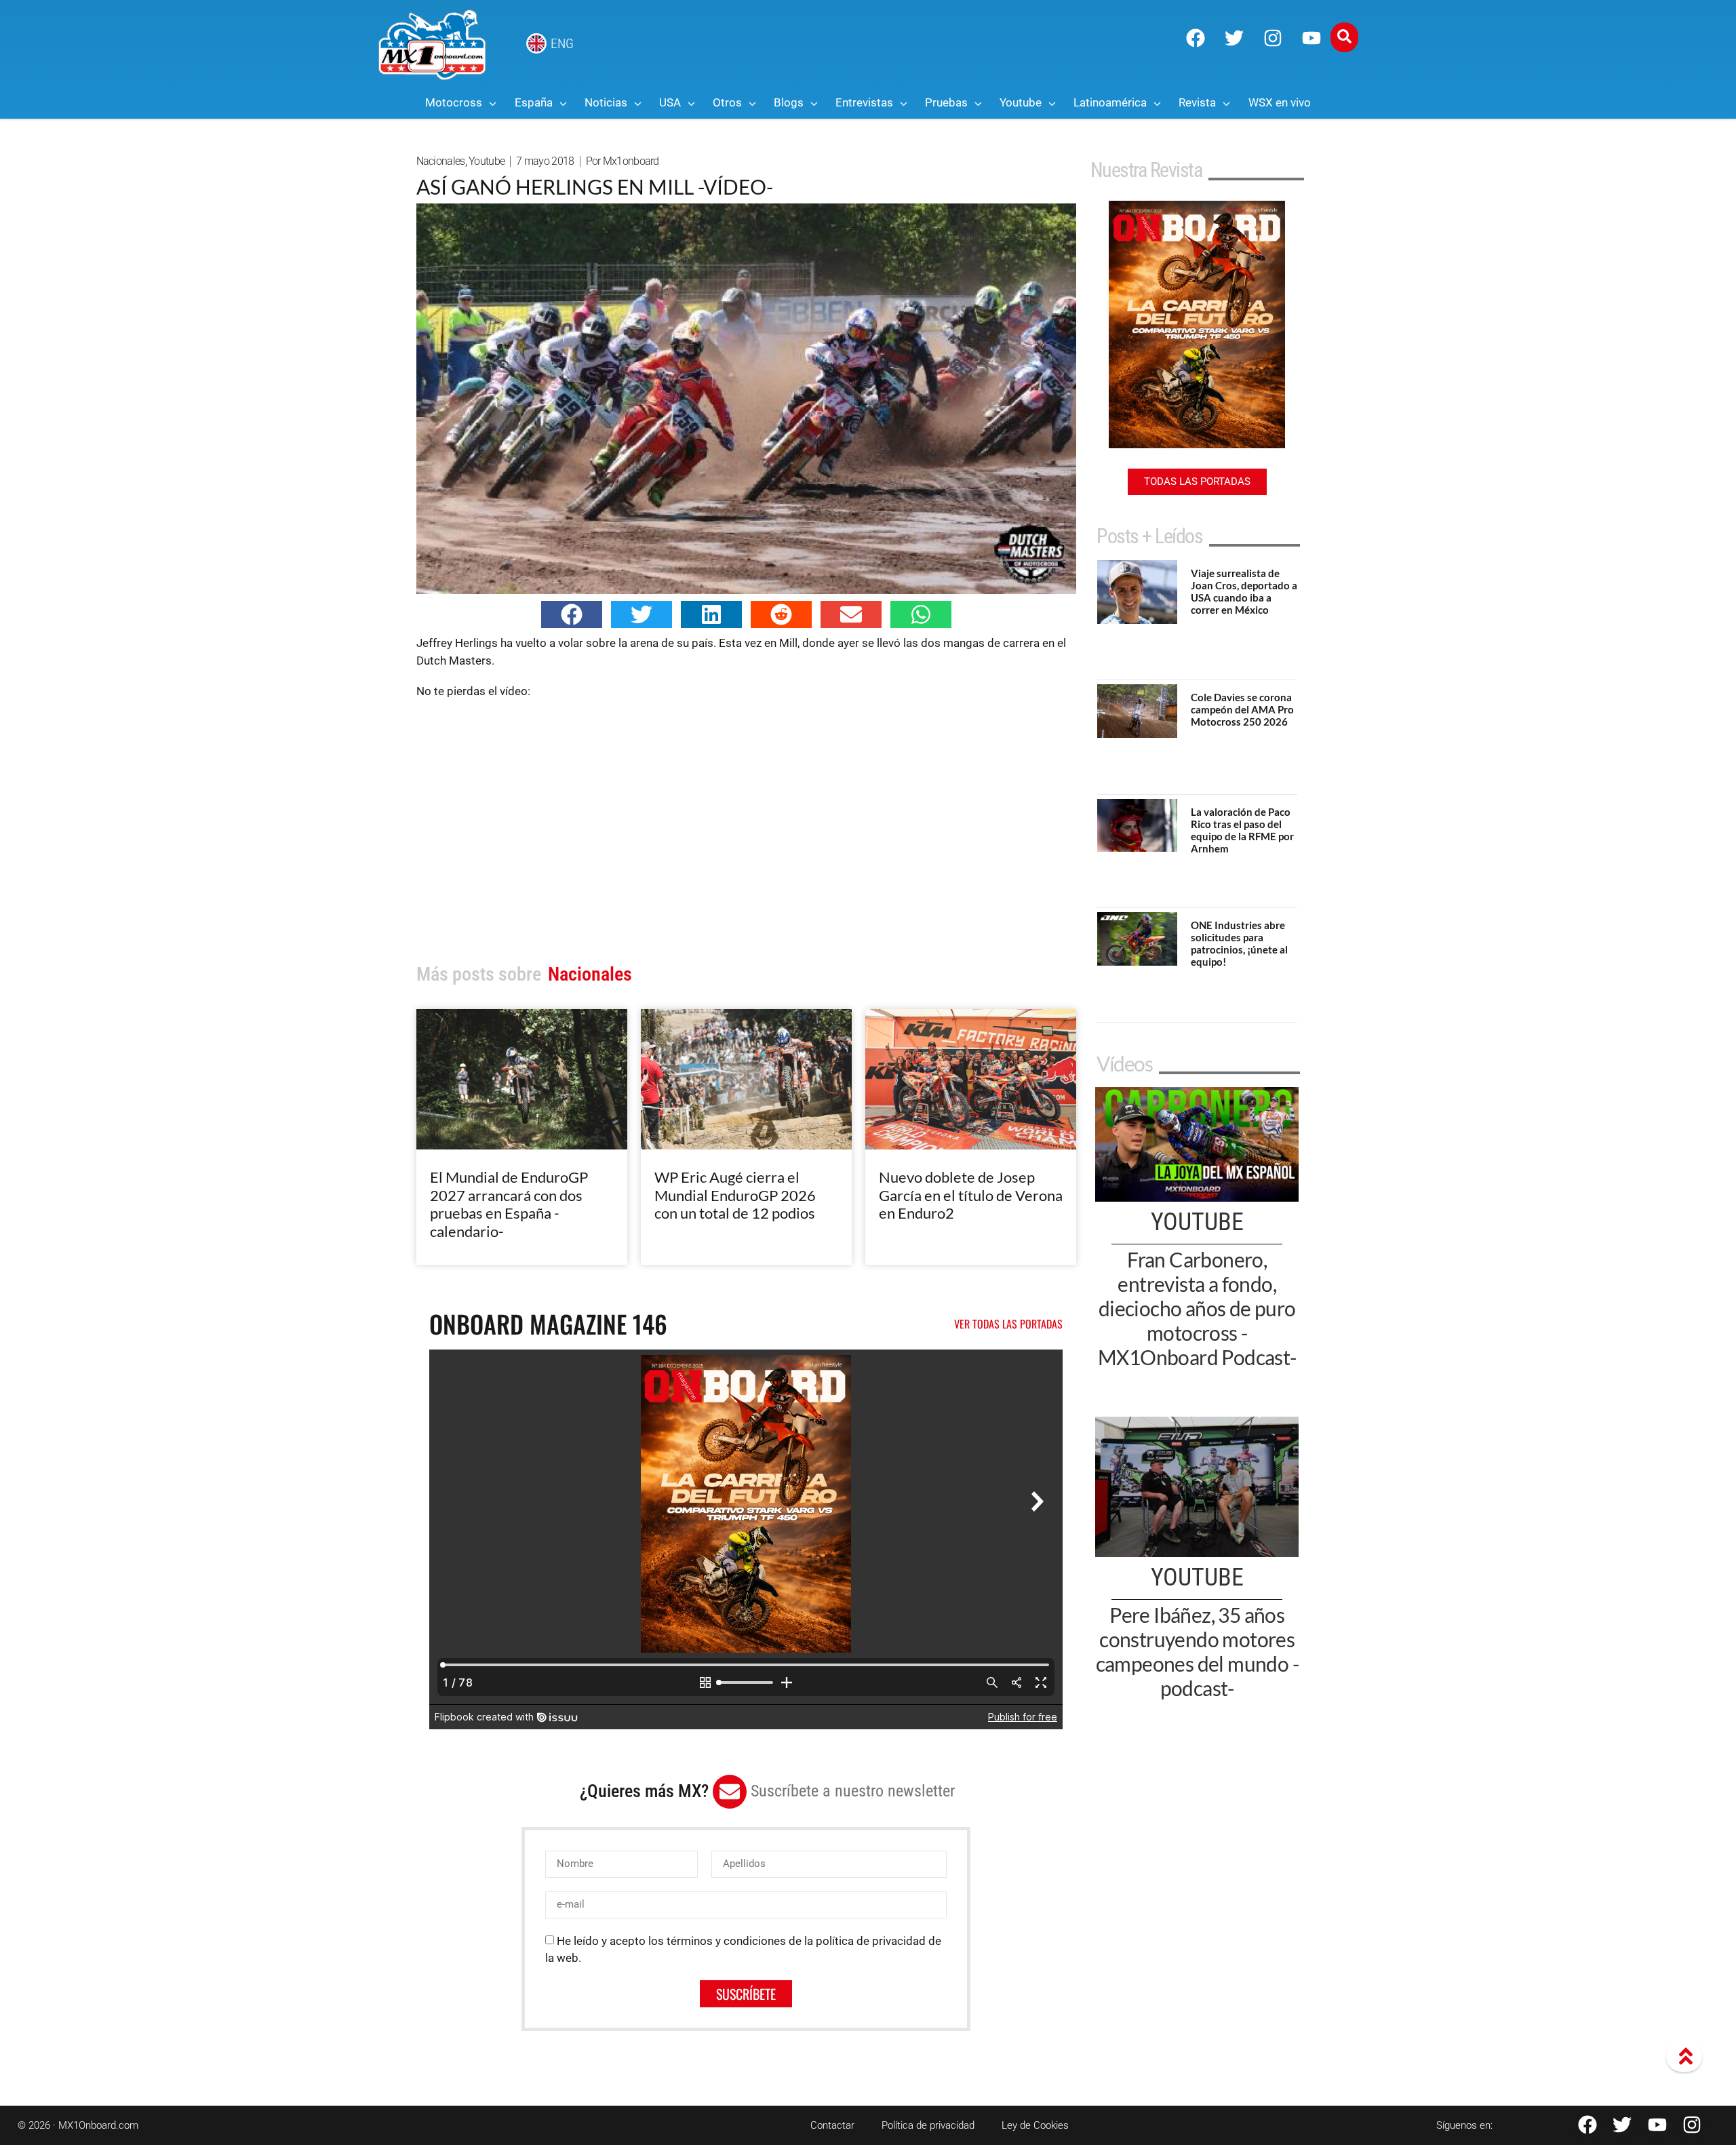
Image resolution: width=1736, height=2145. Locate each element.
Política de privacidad (928, 2125)
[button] (572, 614)
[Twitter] (1234, 38)
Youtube (487, 161)
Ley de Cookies (1035, 2125)
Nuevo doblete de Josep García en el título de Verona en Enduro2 (971, 1195)
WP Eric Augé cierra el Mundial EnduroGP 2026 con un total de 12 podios (735, 1195)
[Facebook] (1196, 38)
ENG (562, 43)
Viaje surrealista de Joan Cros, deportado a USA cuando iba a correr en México (1244, 591)
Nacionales (441, 161)
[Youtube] (1311, 38)
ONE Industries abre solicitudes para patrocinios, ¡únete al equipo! (1239, 943)
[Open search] (1344, 37)
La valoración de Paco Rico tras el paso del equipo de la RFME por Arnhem (1242, 830)
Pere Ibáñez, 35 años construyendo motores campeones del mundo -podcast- (1197, 1651)
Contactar (832, 2125)
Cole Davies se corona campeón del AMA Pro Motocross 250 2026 (1242, 709)
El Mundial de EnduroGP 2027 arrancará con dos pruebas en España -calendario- (509, 1204)
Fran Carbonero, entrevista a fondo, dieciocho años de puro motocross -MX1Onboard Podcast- (1197, 1308)
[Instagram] (1273, 38)
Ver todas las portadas (1008, 1324)
